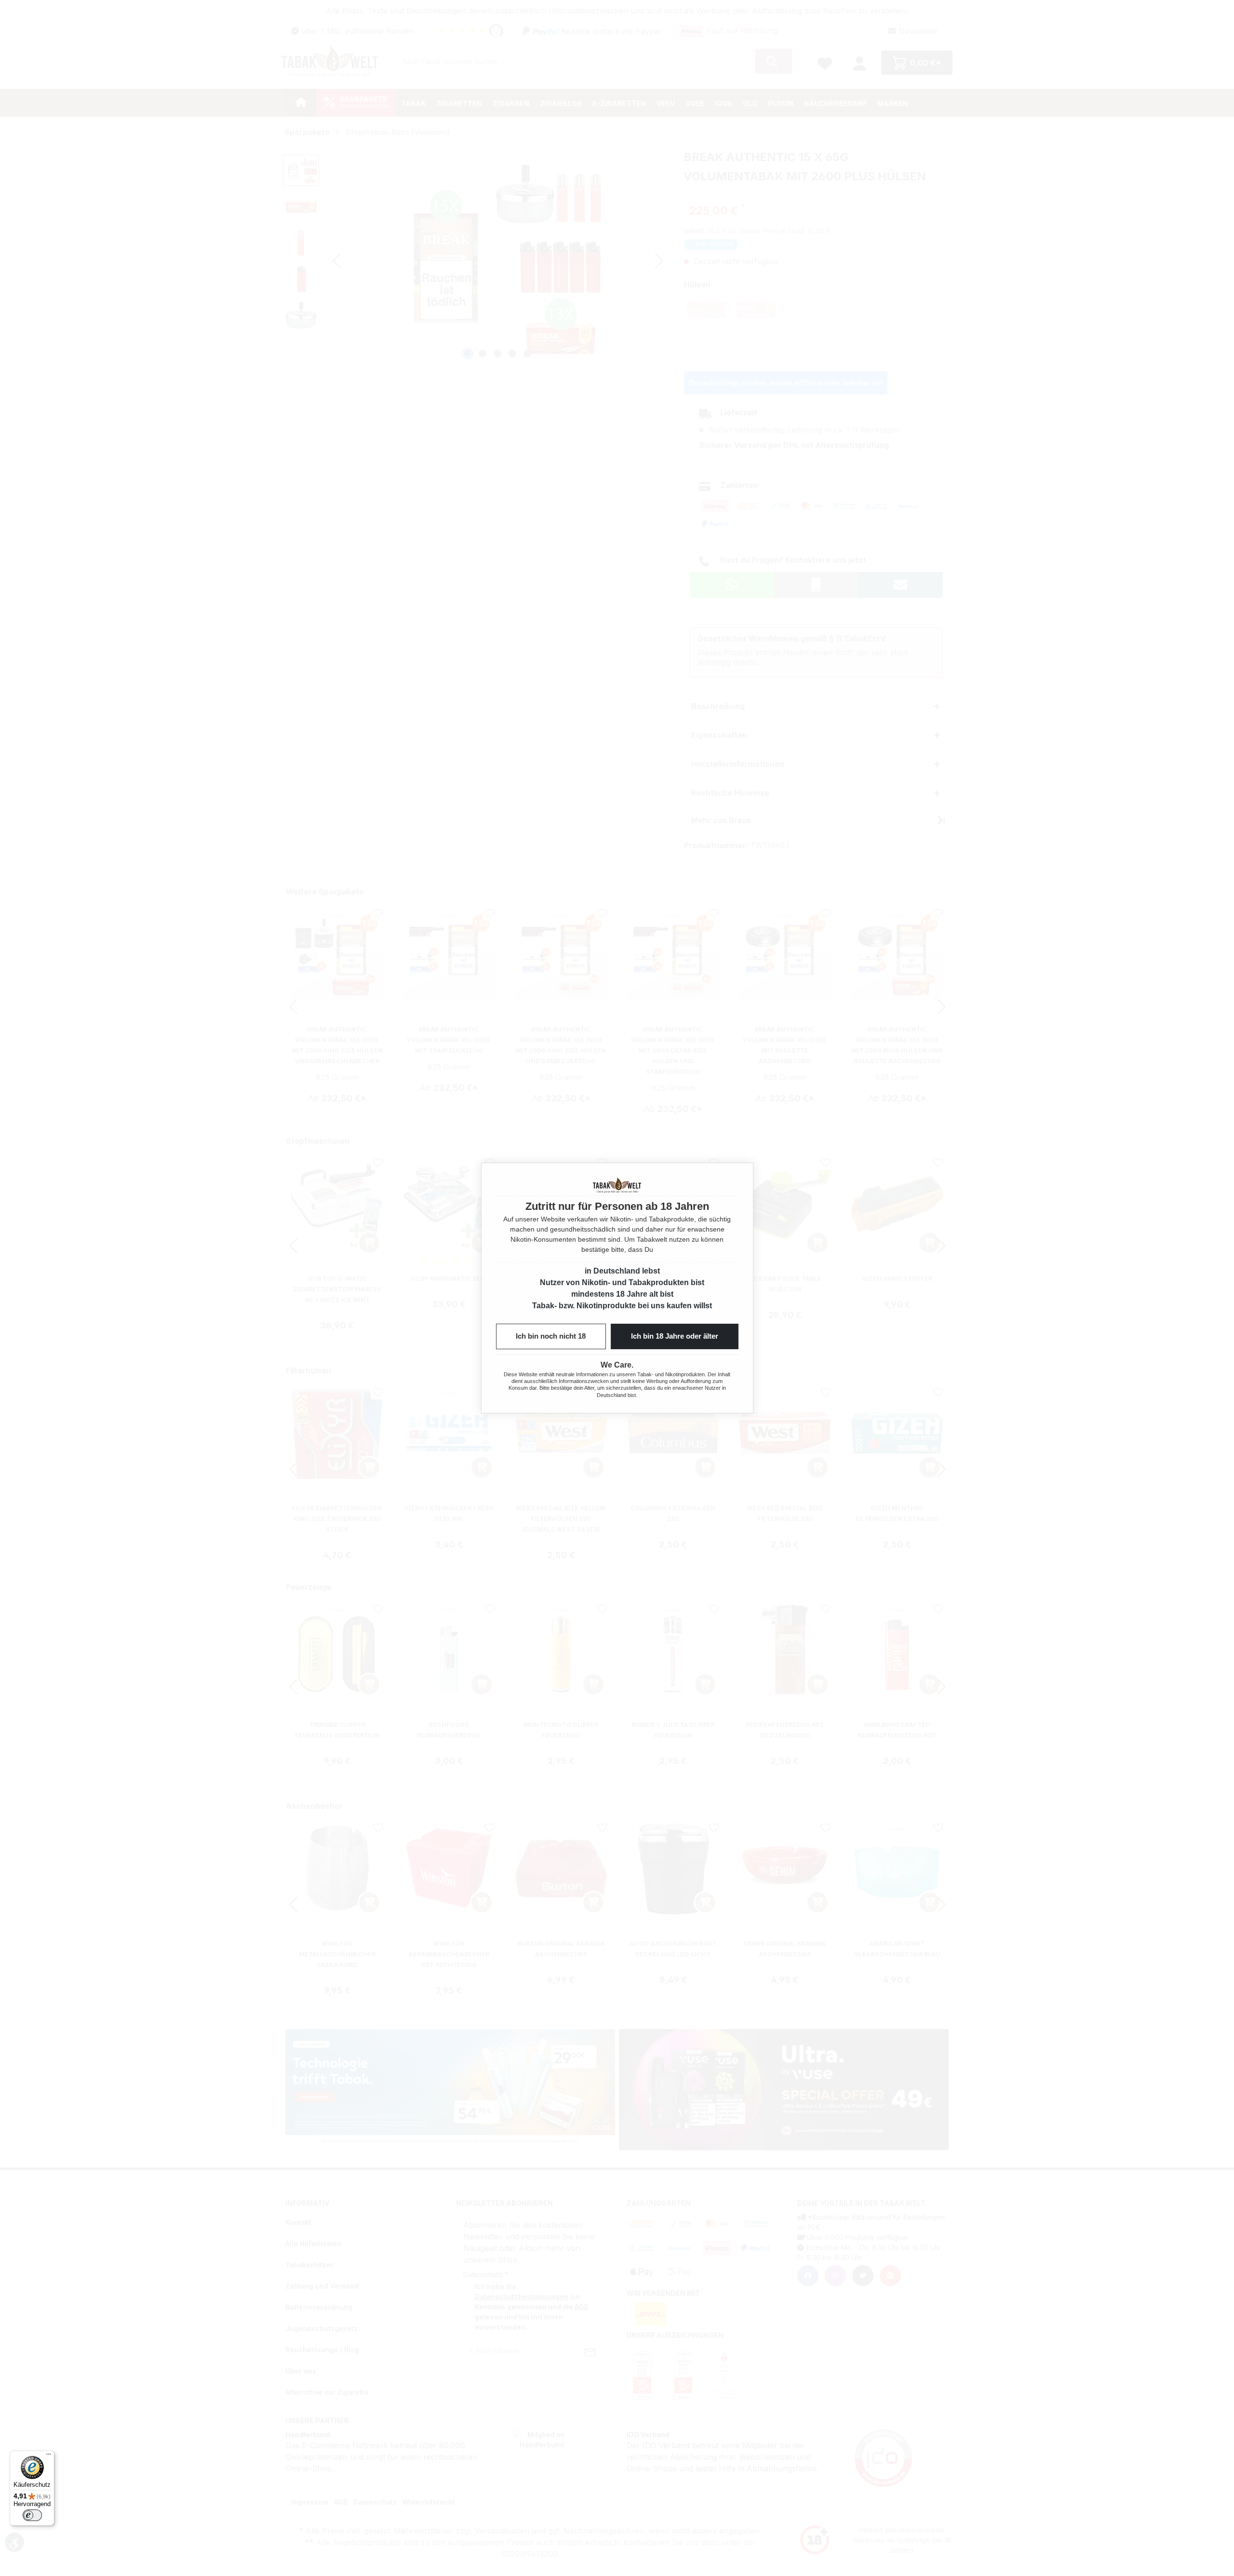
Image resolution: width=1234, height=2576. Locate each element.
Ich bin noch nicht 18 (551, 1336)
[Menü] (49, 2456)
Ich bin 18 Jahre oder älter (675, 1336)
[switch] (32, 2515)
